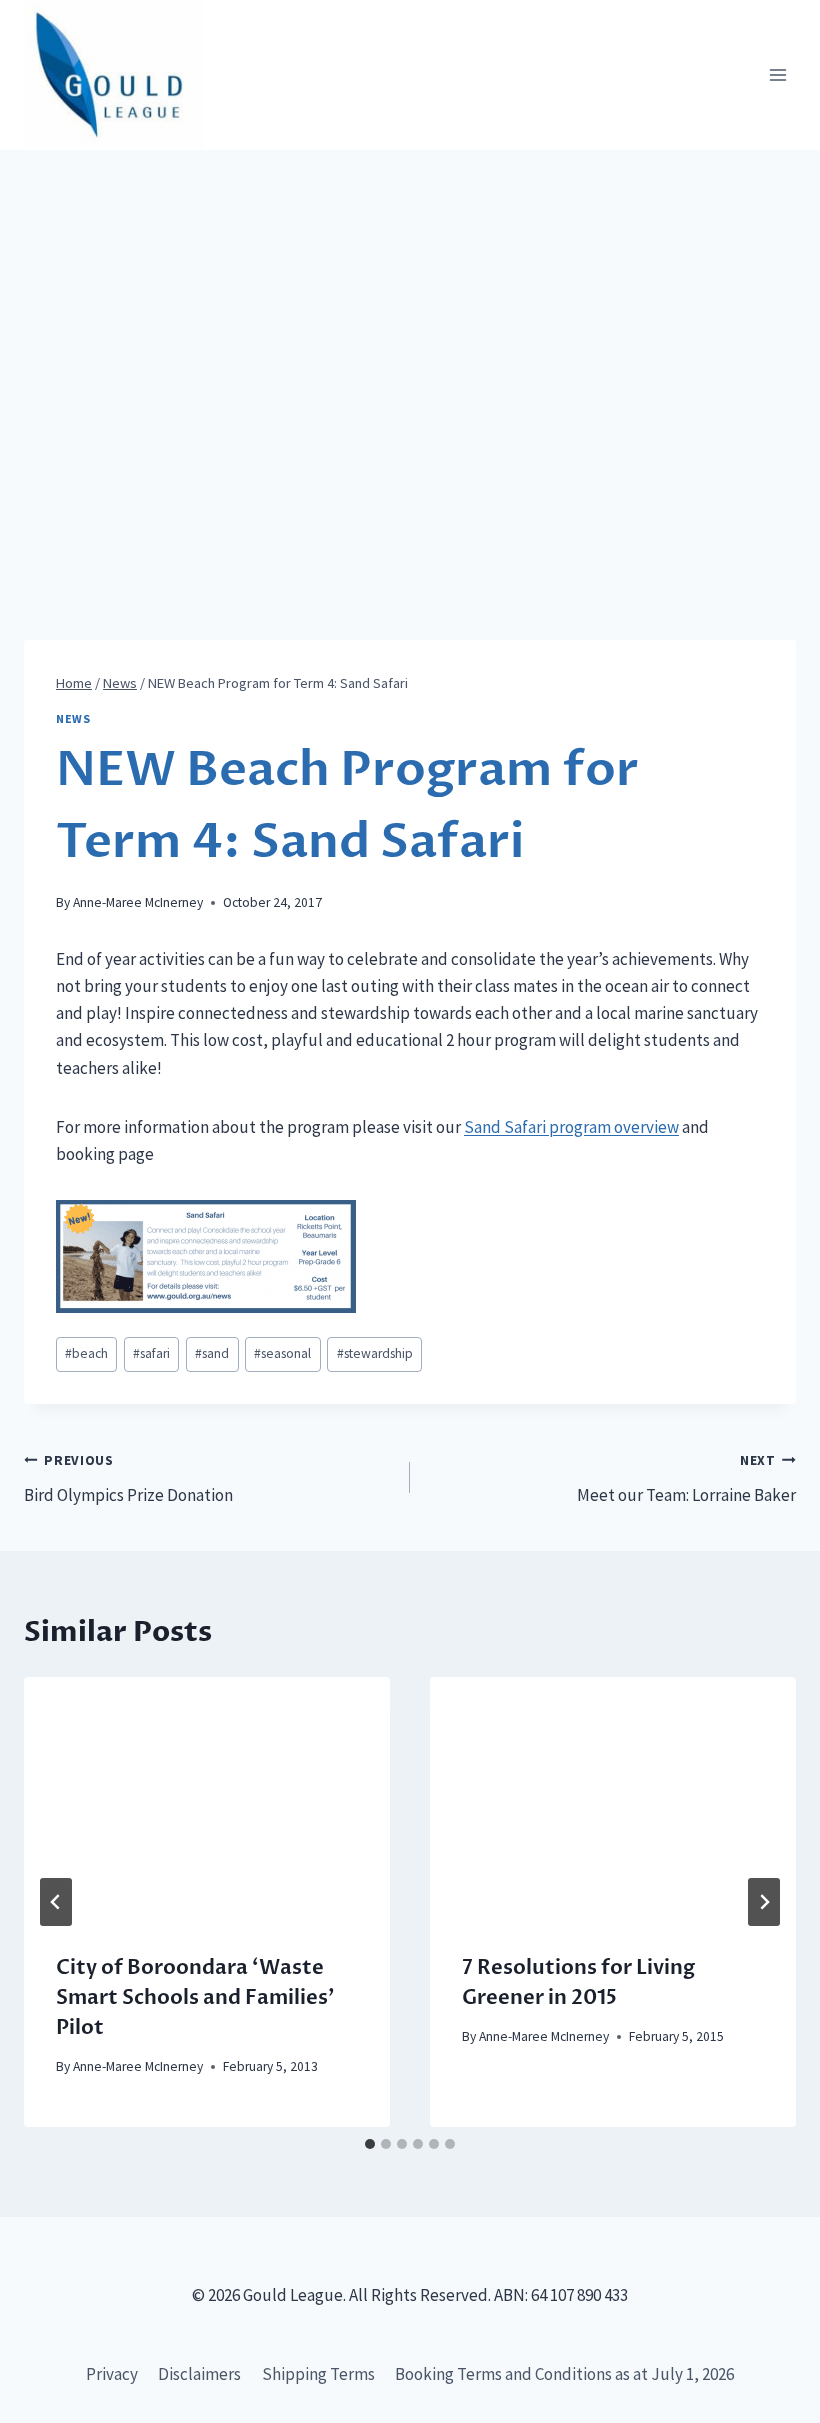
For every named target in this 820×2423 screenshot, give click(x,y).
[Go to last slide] (56, 1902)
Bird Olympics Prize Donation (128, 1479)
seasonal (282, 1353)
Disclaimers (199, 2374)
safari (151, 1353)
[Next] (764, 1902)
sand (212, 1353)
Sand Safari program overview (571, 1127)
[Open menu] (777, 75)
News (73, 718)
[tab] (370, 2144)
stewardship (375, 1353)
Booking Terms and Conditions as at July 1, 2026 (564, 2374)
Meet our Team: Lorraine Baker (686, 1479)
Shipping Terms (318, 2374)
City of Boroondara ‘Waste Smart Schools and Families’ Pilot (195, 1997)
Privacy (112, 2374)
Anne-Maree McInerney (138, 902)
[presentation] (207, 1799)
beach (86, 1353)
